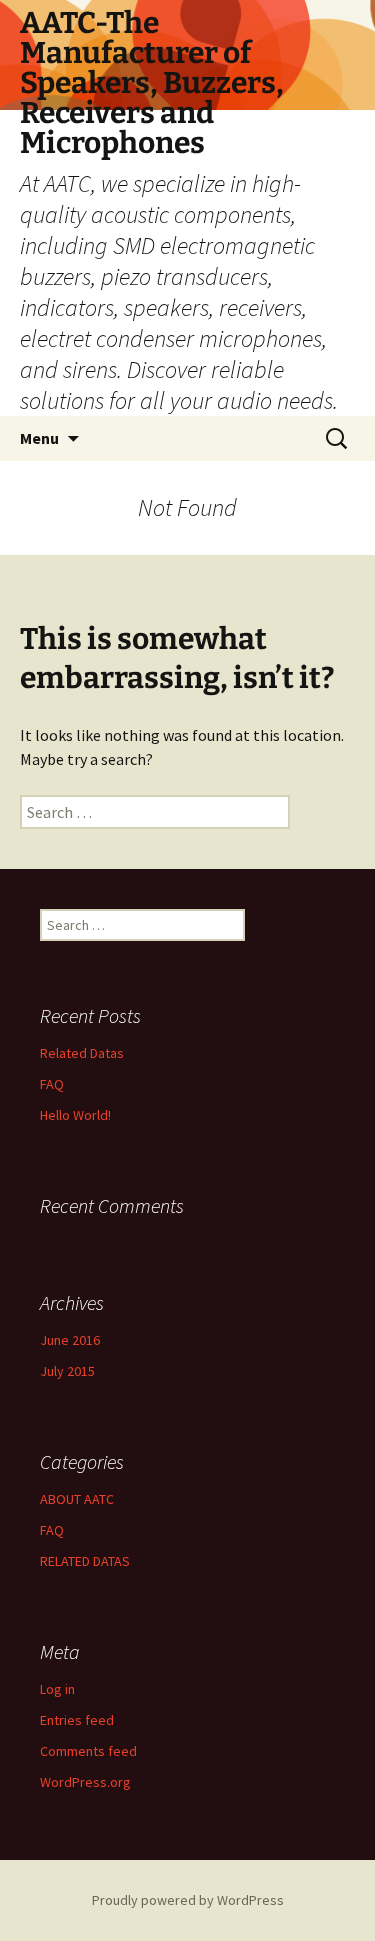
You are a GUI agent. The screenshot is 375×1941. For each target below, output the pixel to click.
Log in (57, 1689)
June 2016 (70, 1340)
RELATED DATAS (85, 1561)
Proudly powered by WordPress (188, 1900)
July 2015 (67, 1371)
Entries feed (77, 1720)
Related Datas (82, 1053)
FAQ (52, 1084)
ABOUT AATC (77, 1499)
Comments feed (88, 1751)
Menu (39, 438)
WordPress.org (85, 1782)
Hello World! (75, 1115)
